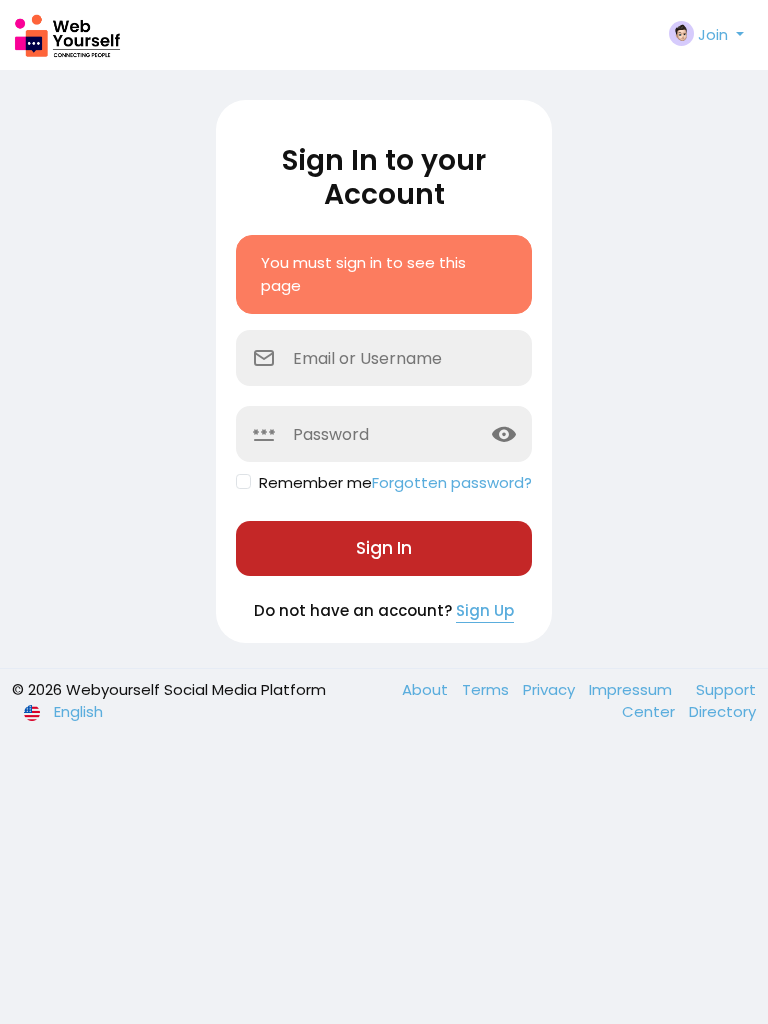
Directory (722, 711)
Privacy (551, 689)
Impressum (632, 689)
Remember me (315, 482)
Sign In (384, 548)
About (427, 689)
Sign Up (485, 610)
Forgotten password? (452, 482)
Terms (487, 689)
